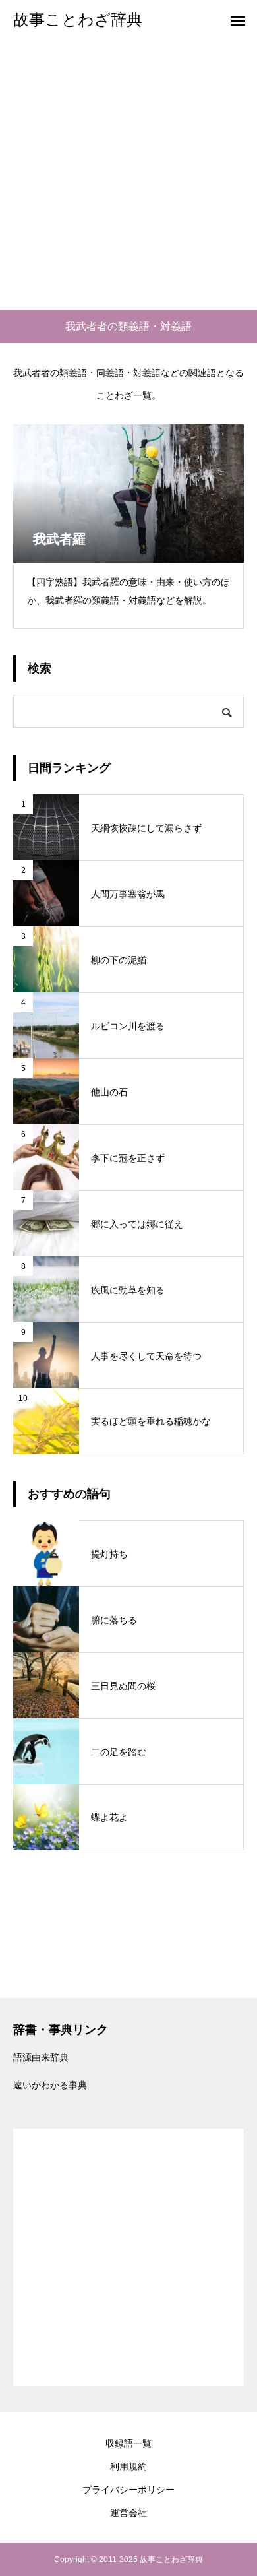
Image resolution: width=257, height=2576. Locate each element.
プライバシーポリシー (128, 2490)
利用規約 (128, 2466)
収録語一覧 (128, 2443)
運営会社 (128, 2513)
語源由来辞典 (41, 2057)
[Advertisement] (128, 175)
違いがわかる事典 (50, 2085)
